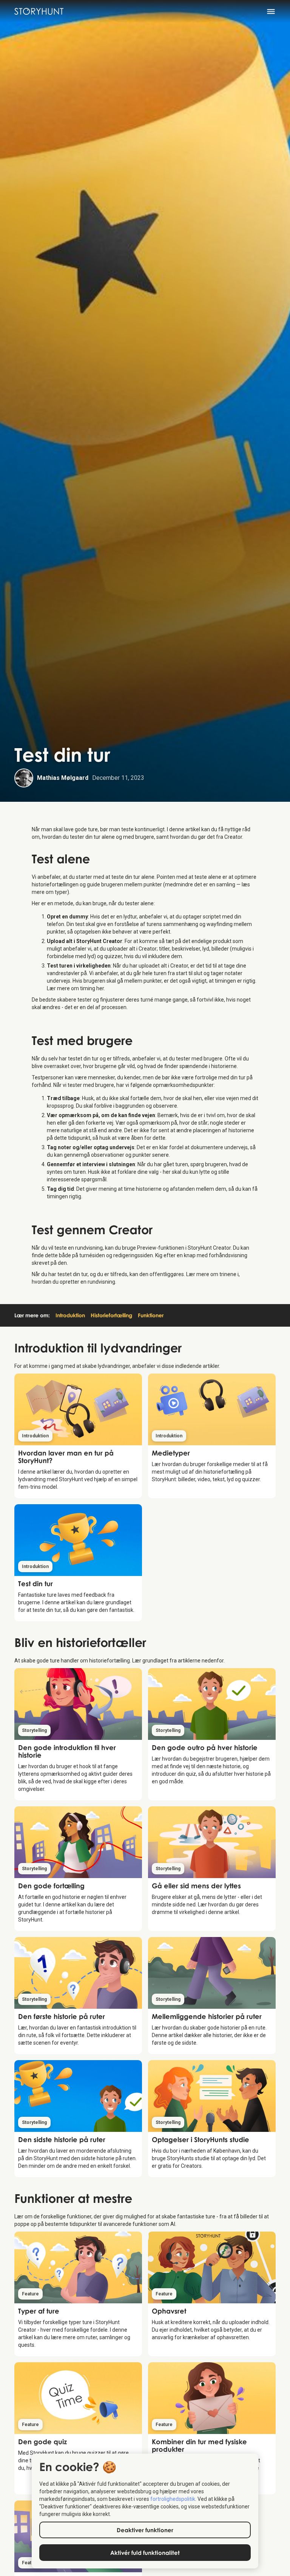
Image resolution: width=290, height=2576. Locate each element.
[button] (275, 11)
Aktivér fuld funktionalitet (145, 2553)
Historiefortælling (111, 1315)
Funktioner (151, 1315)
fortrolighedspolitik (173, 2499)
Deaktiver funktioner (145, 2530)
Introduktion (70, 1315)
